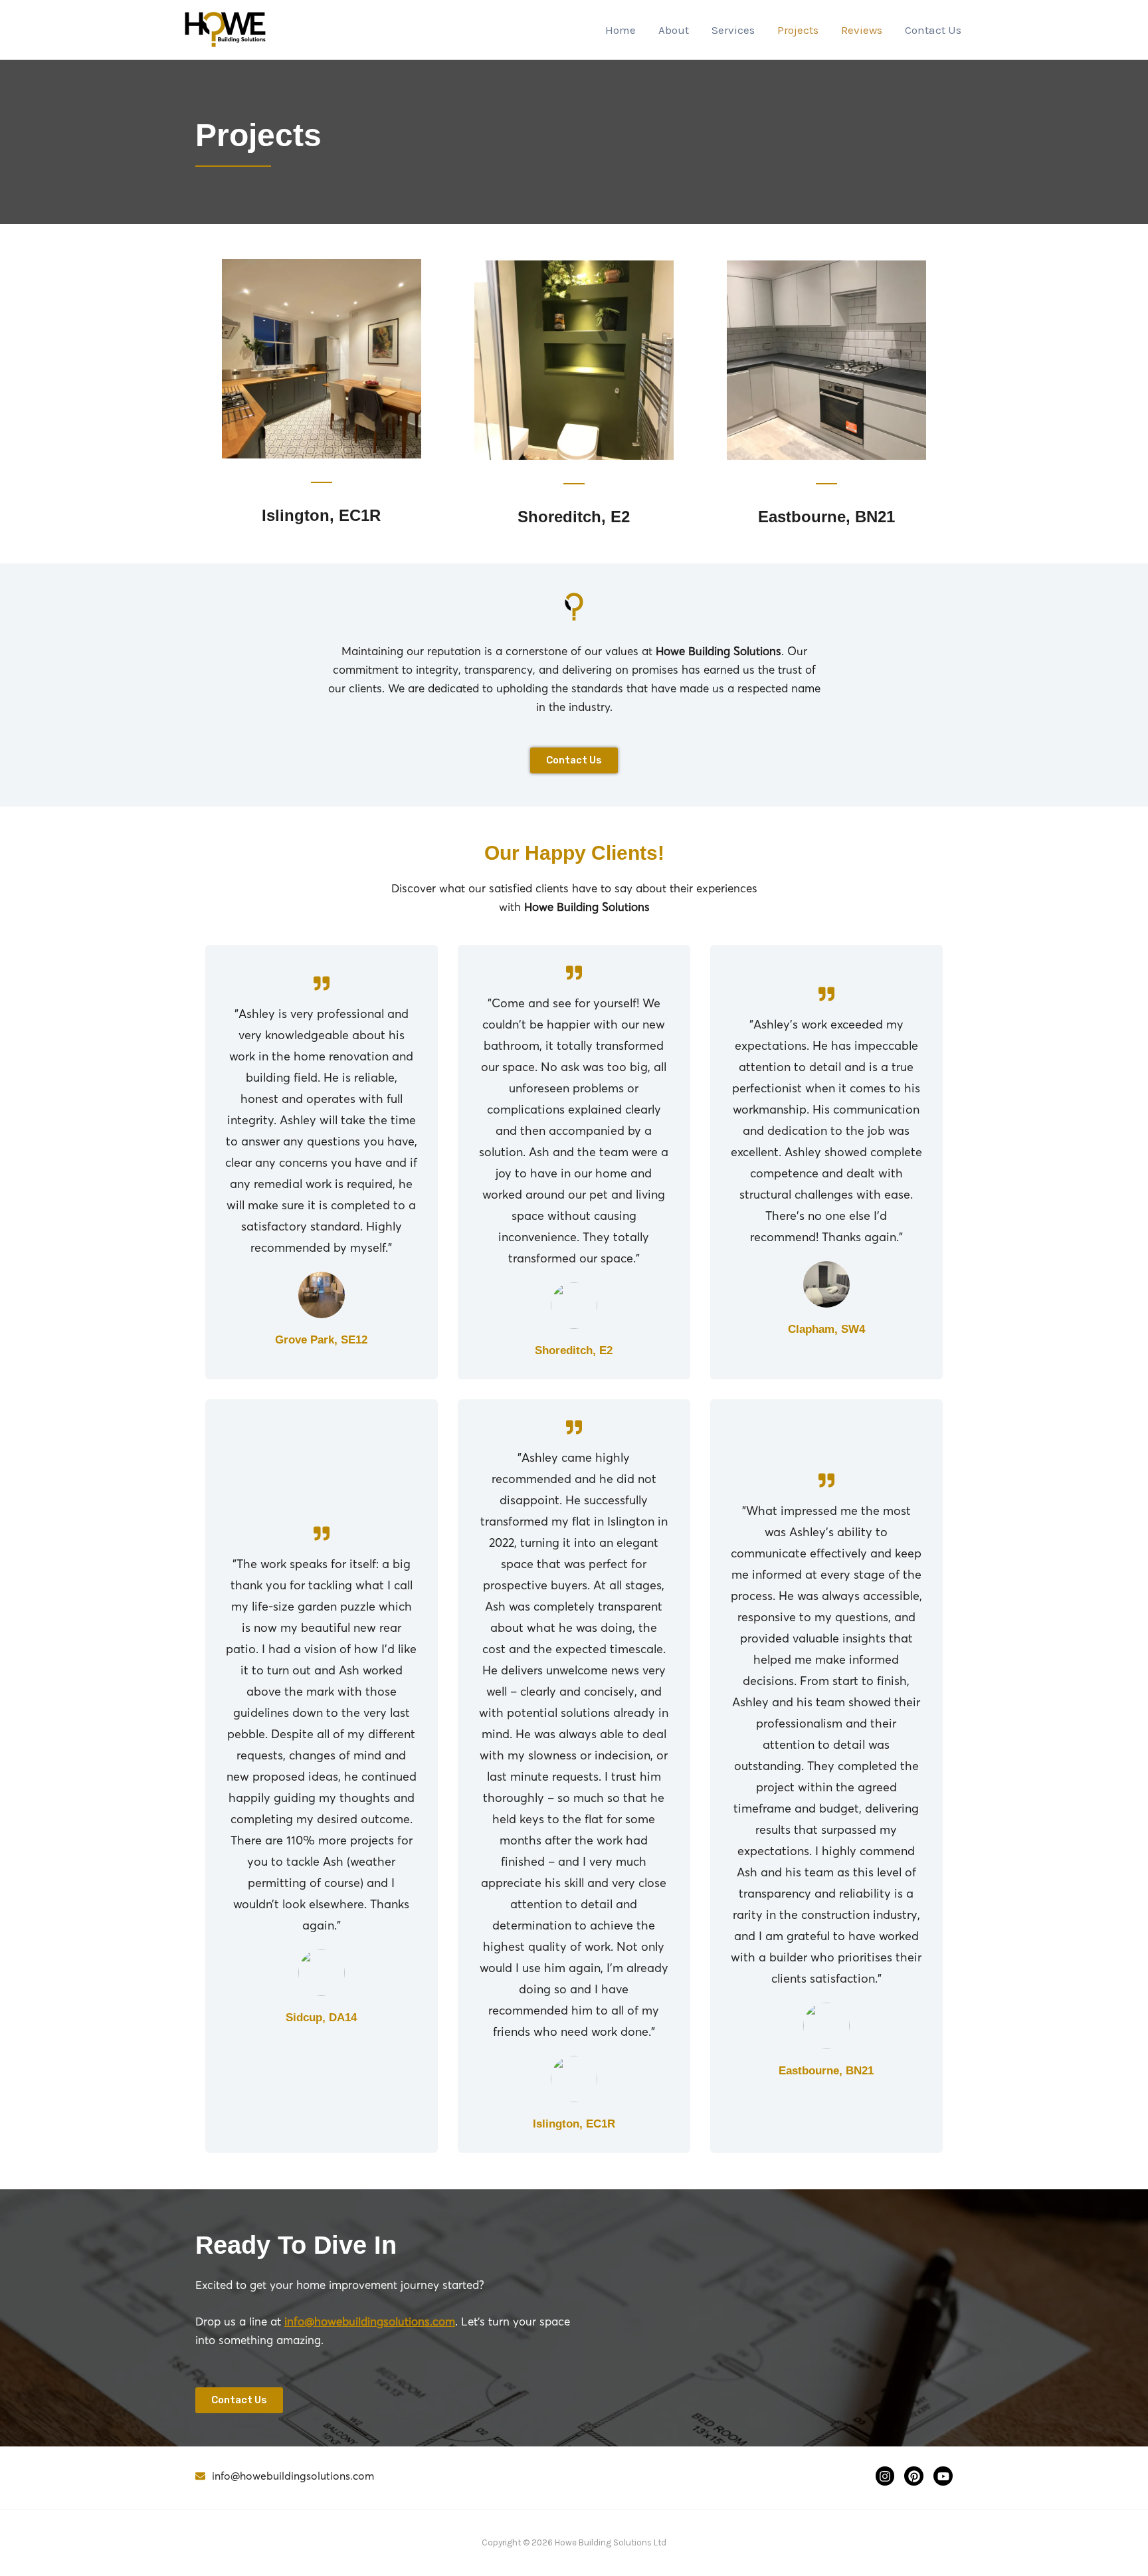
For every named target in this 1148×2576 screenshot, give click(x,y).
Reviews (862, 30)
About (674, 30)
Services (733, 30)
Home (621, 30)
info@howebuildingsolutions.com (370, 2321)
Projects (798, 30)
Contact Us (933, 30)
